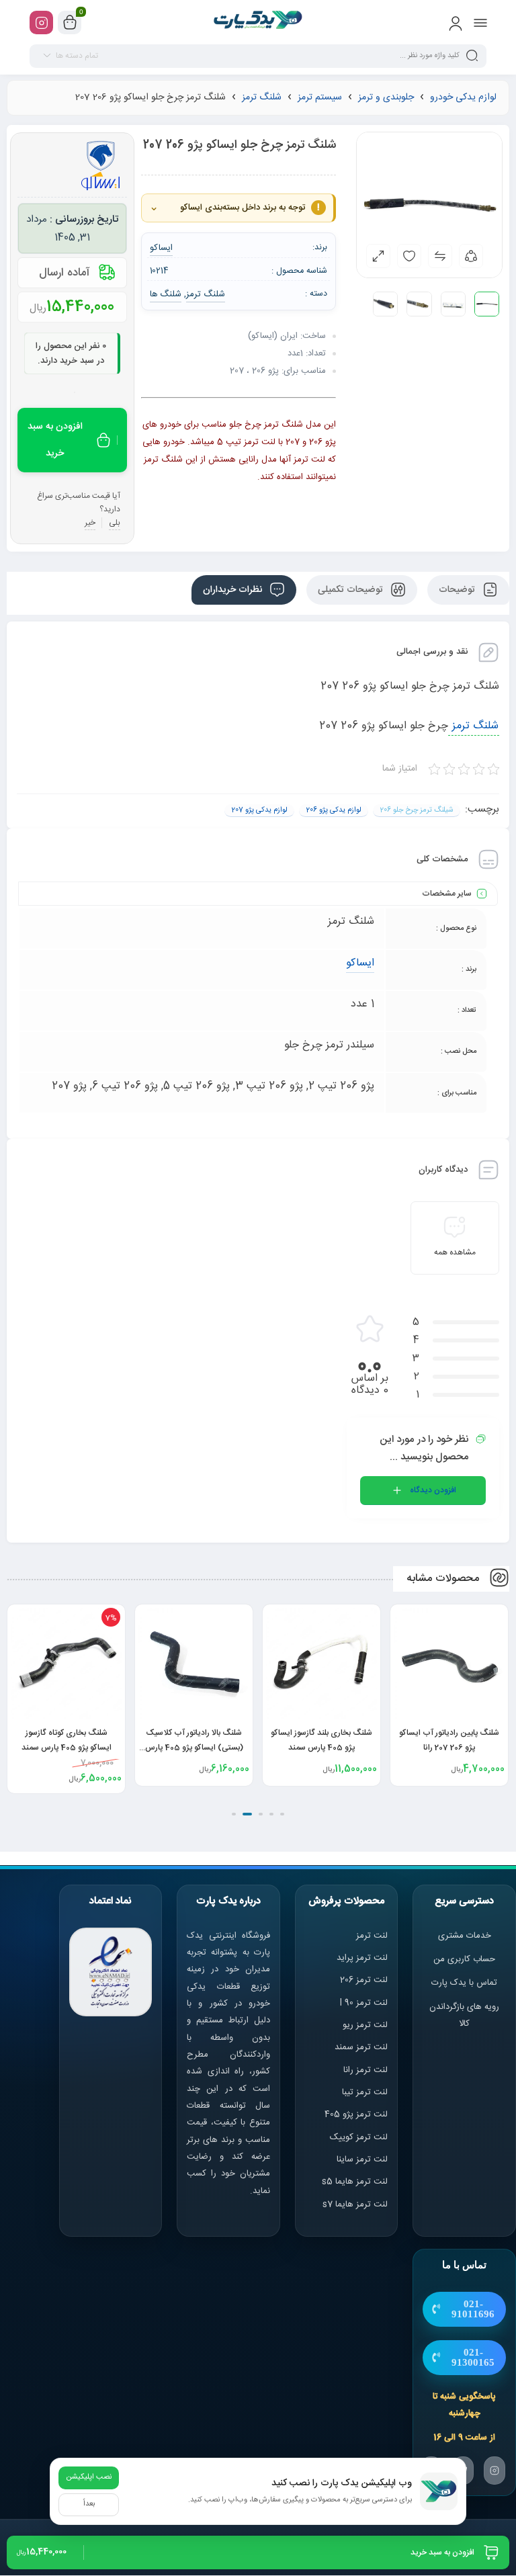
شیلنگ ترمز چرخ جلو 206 (417, 810)
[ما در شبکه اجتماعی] (41, 23)
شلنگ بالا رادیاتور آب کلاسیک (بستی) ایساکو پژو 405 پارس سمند (194, 1748)
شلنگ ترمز (262, 97)
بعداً (89, 2504)
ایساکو (360, 963)
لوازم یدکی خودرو (463, 97)
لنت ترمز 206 (364, 1980)
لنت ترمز (372, 1936)
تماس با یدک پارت (464, 1983)
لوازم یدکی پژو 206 (334, 810)
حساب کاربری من (464, 1959)
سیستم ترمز (320, 97)
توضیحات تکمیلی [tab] (352, 590)
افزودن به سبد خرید (55, 440)
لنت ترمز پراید (362, 1958)
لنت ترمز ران (367, 2070)
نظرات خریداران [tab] (234, 590)
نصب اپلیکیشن (89, 2477)
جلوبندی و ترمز (386, 97)
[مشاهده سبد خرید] (70, 23)
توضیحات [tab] (458, 590)
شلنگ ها (166, 294)
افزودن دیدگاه (433, 1490)
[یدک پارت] (258, 22)
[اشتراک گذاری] (471, 256)
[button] (282, 1814)
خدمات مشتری (465, 1936)
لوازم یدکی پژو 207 (259, 810)
